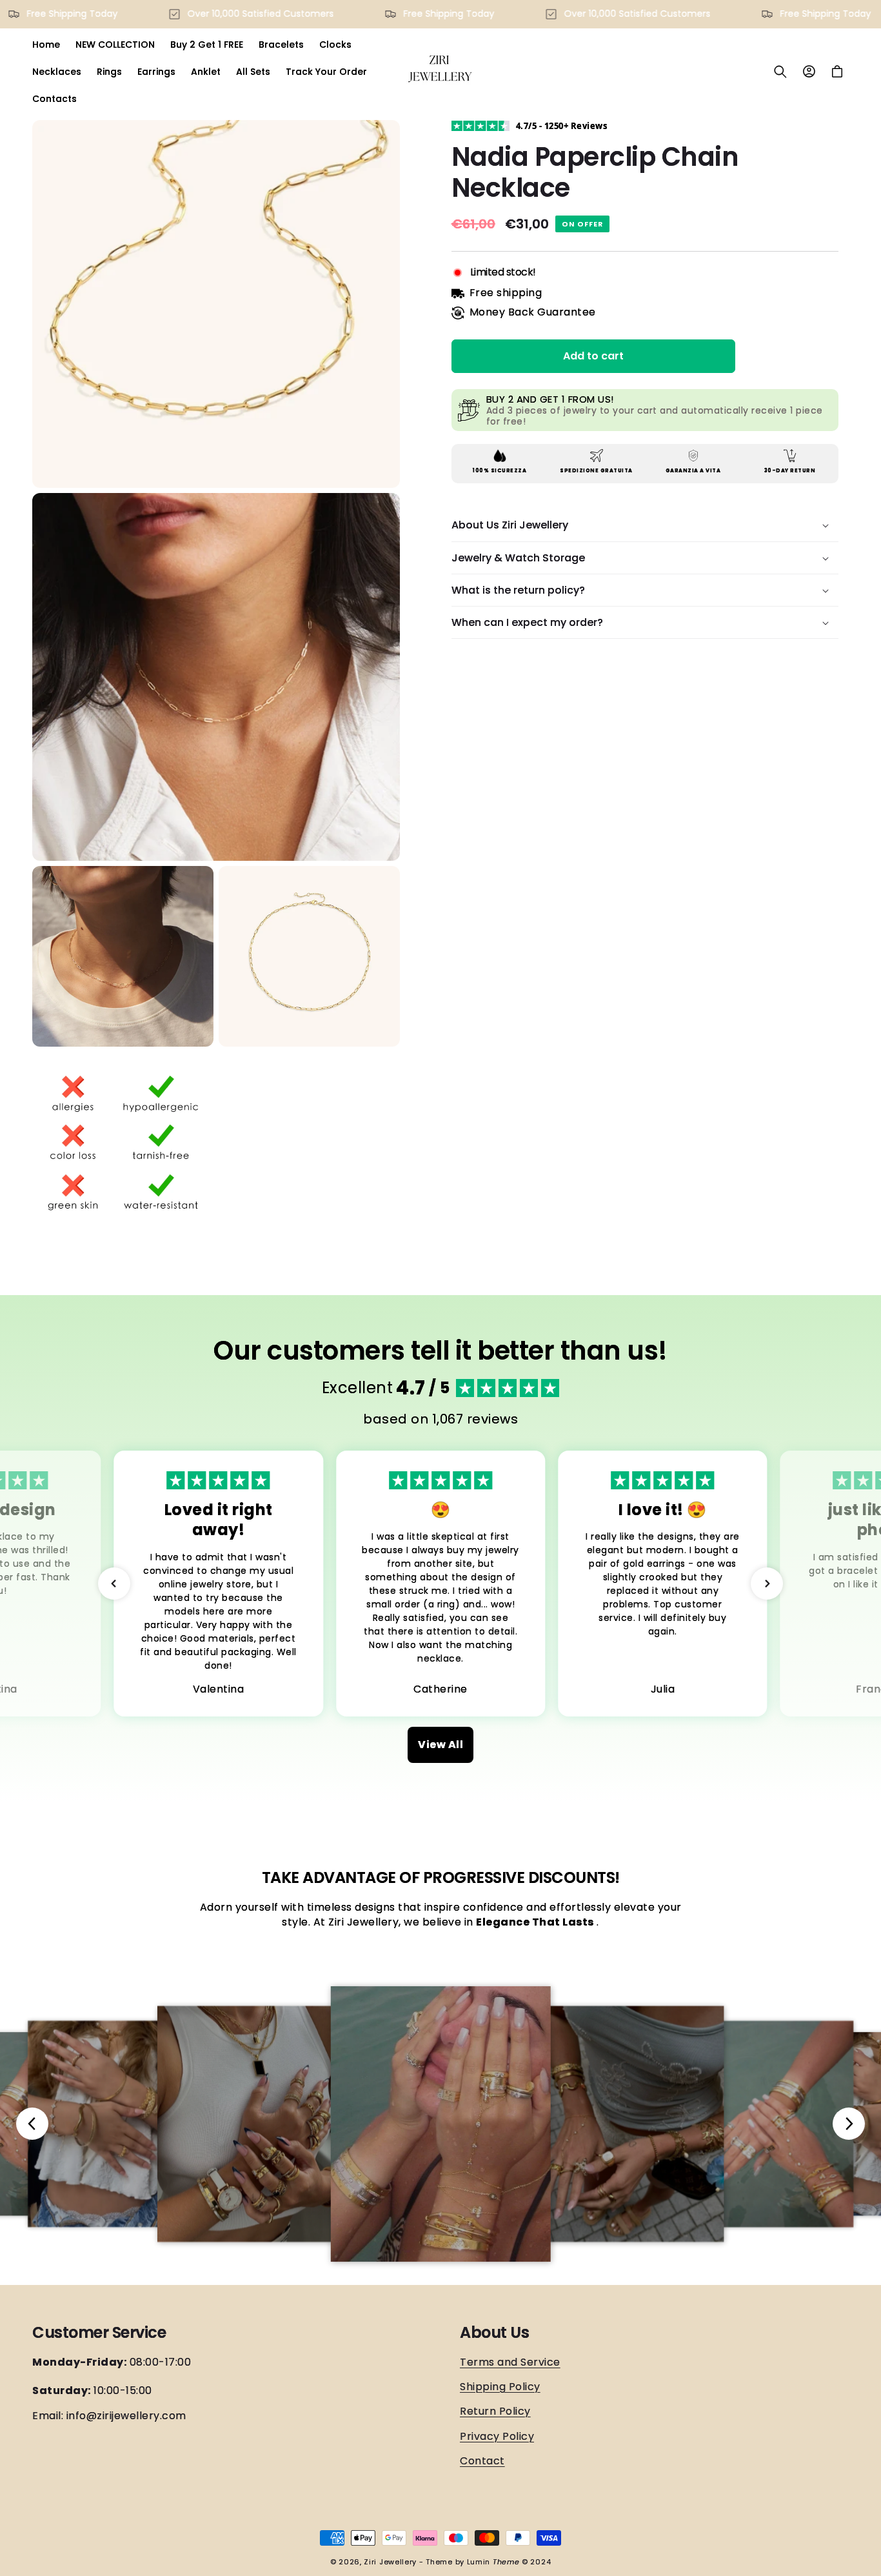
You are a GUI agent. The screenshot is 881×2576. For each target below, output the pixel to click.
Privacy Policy (497, 2436)
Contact (482, 2461)
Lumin (493, 2562)
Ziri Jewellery (390, 2562)
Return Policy (495, 2411)
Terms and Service (510, 2362)
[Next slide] (849, 2124)
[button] (780, 72)
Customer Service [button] (99, 2333)
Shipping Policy (500, 2387)
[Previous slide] (32, 2124)
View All (440, 1745)
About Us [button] (494, 2333)
